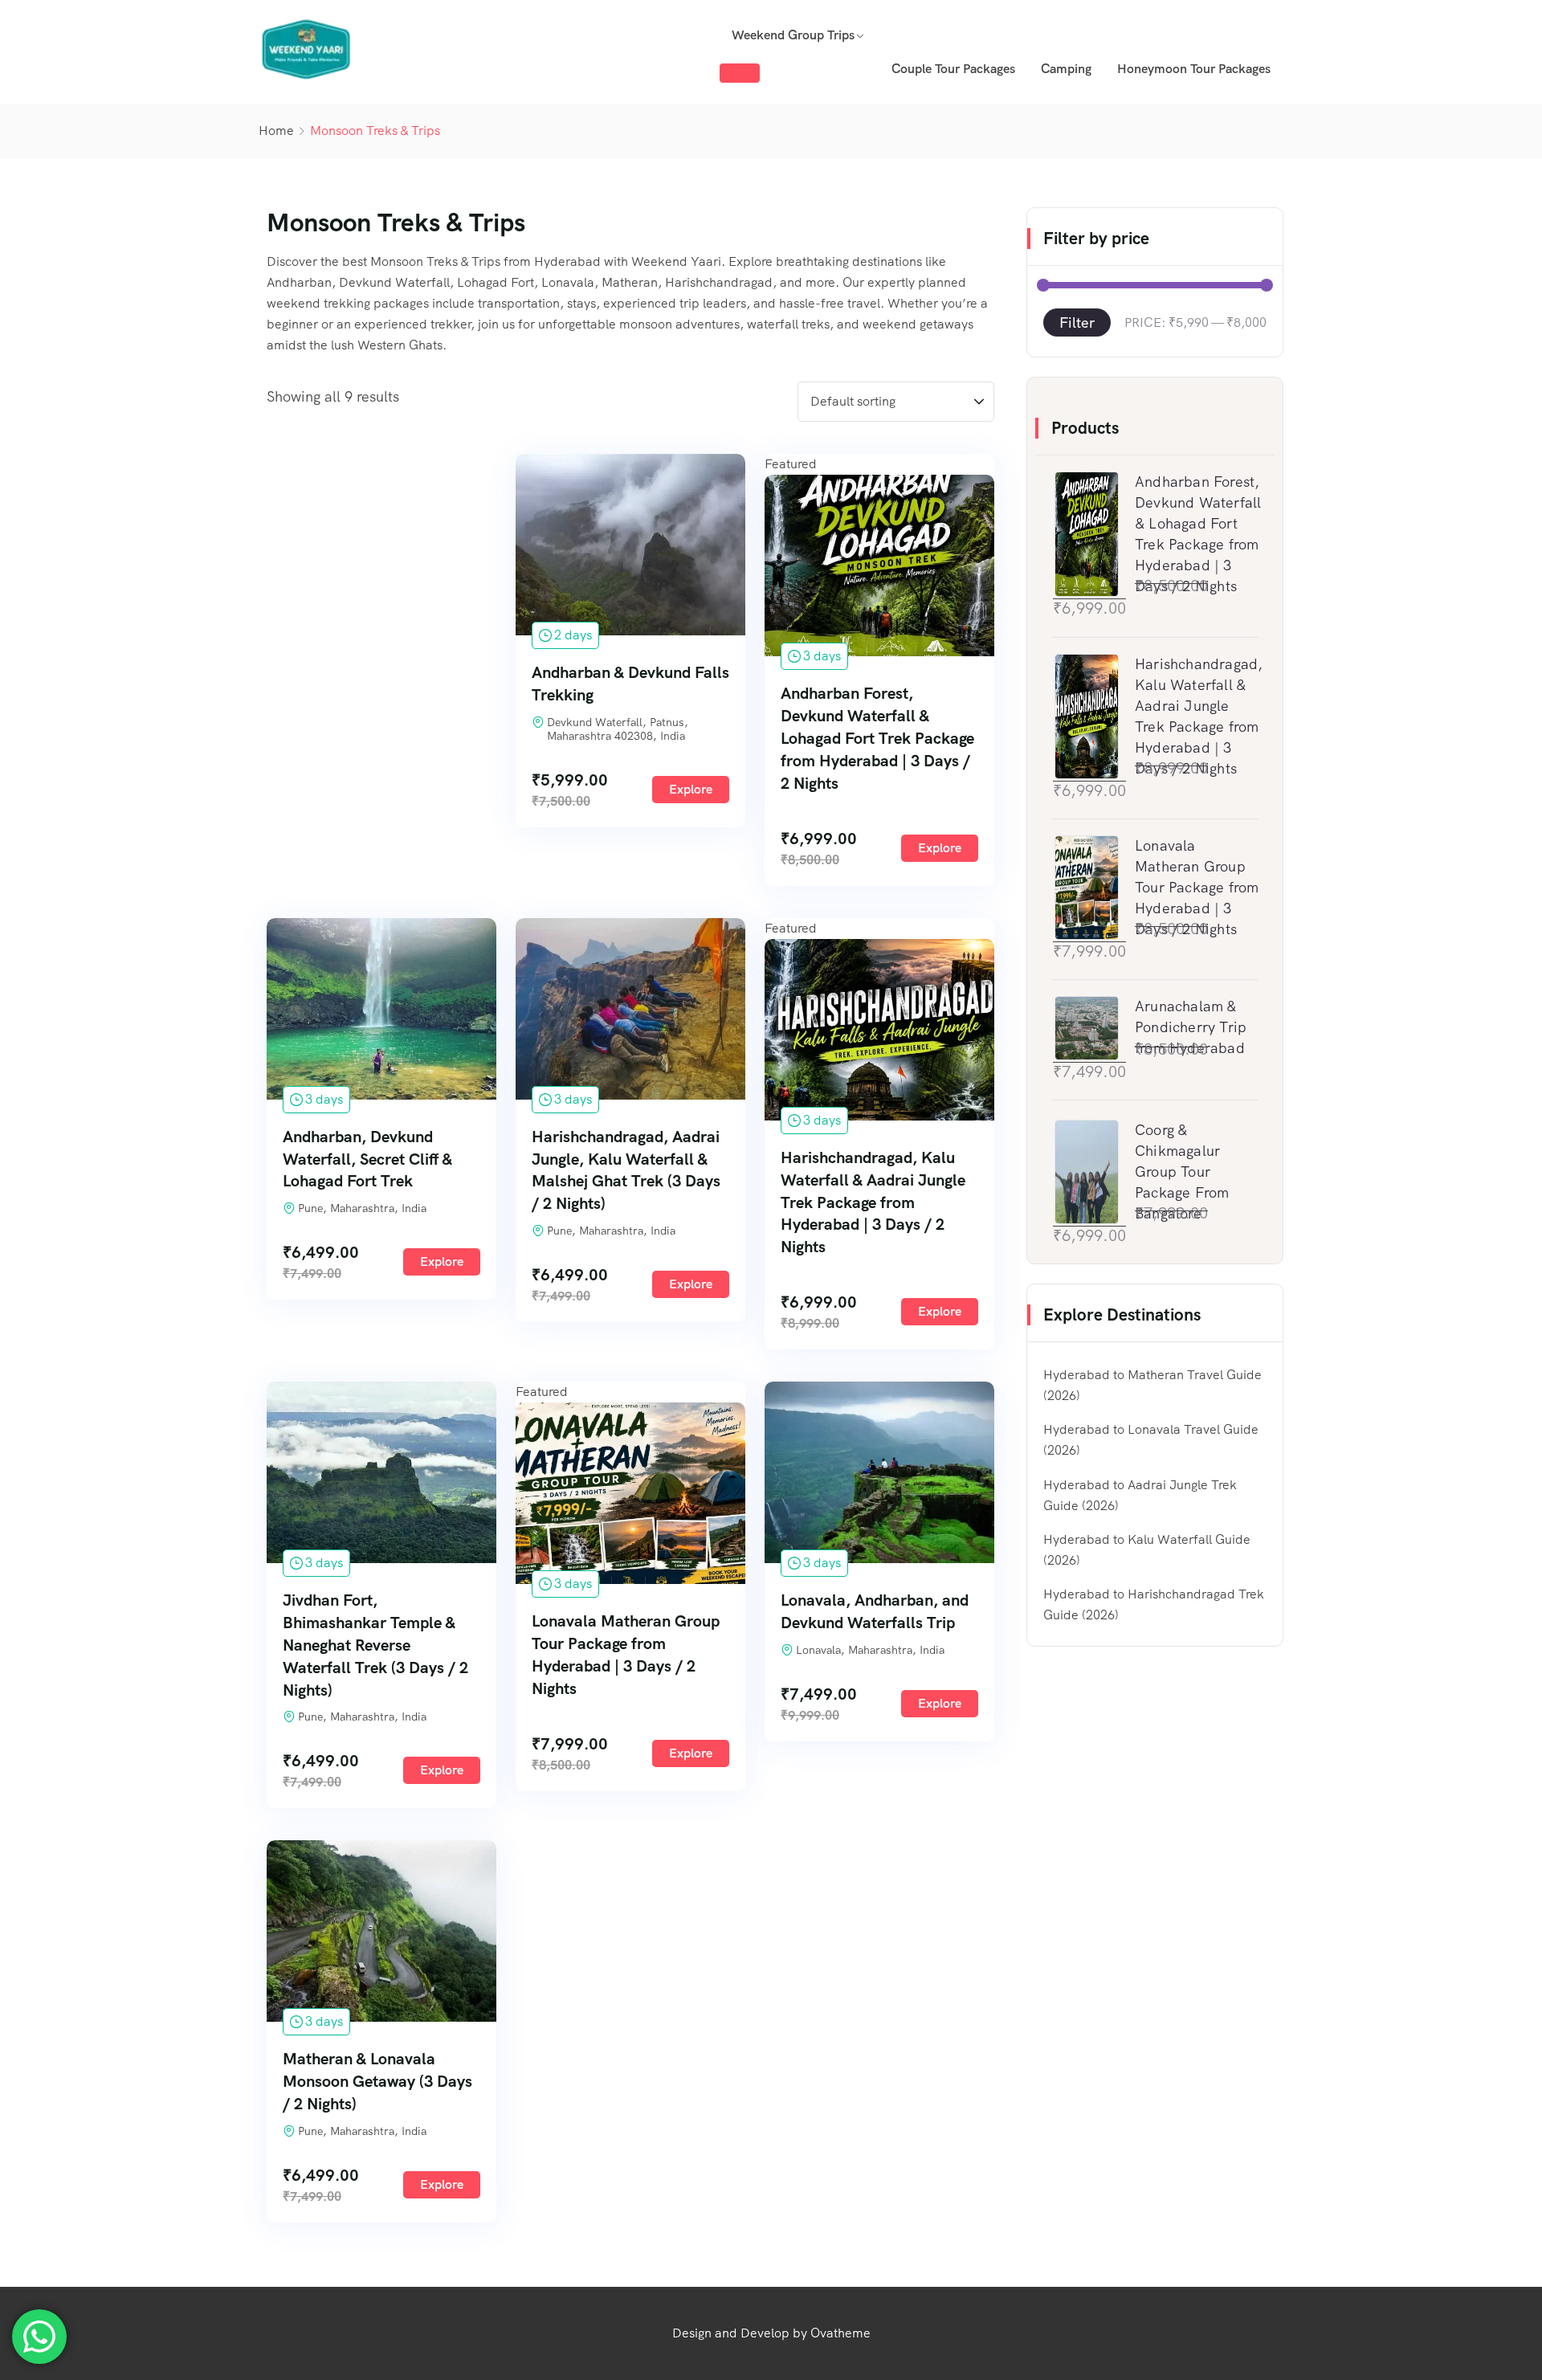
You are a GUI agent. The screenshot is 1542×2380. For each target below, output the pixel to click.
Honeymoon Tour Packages (1194, 69)
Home (276, 131)
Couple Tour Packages (953, 69)
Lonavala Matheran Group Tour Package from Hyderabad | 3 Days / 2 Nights (626, 1655)
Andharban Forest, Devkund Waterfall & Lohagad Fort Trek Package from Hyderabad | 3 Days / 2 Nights (877, 738)
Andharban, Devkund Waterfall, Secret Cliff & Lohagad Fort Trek (367, 1159)
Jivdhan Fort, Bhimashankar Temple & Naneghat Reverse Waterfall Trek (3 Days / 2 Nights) (375, 1645)
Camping (1066, 69)
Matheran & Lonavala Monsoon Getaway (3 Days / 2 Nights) (377, 2081)
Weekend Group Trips (793, 35)
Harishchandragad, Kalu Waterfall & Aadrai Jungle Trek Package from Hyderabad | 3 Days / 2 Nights (873, 1202)
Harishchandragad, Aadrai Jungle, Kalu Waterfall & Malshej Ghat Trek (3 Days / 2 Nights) (626, 1170)
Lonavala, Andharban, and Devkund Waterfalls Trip (875, 1611)
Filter (1077, 323)
